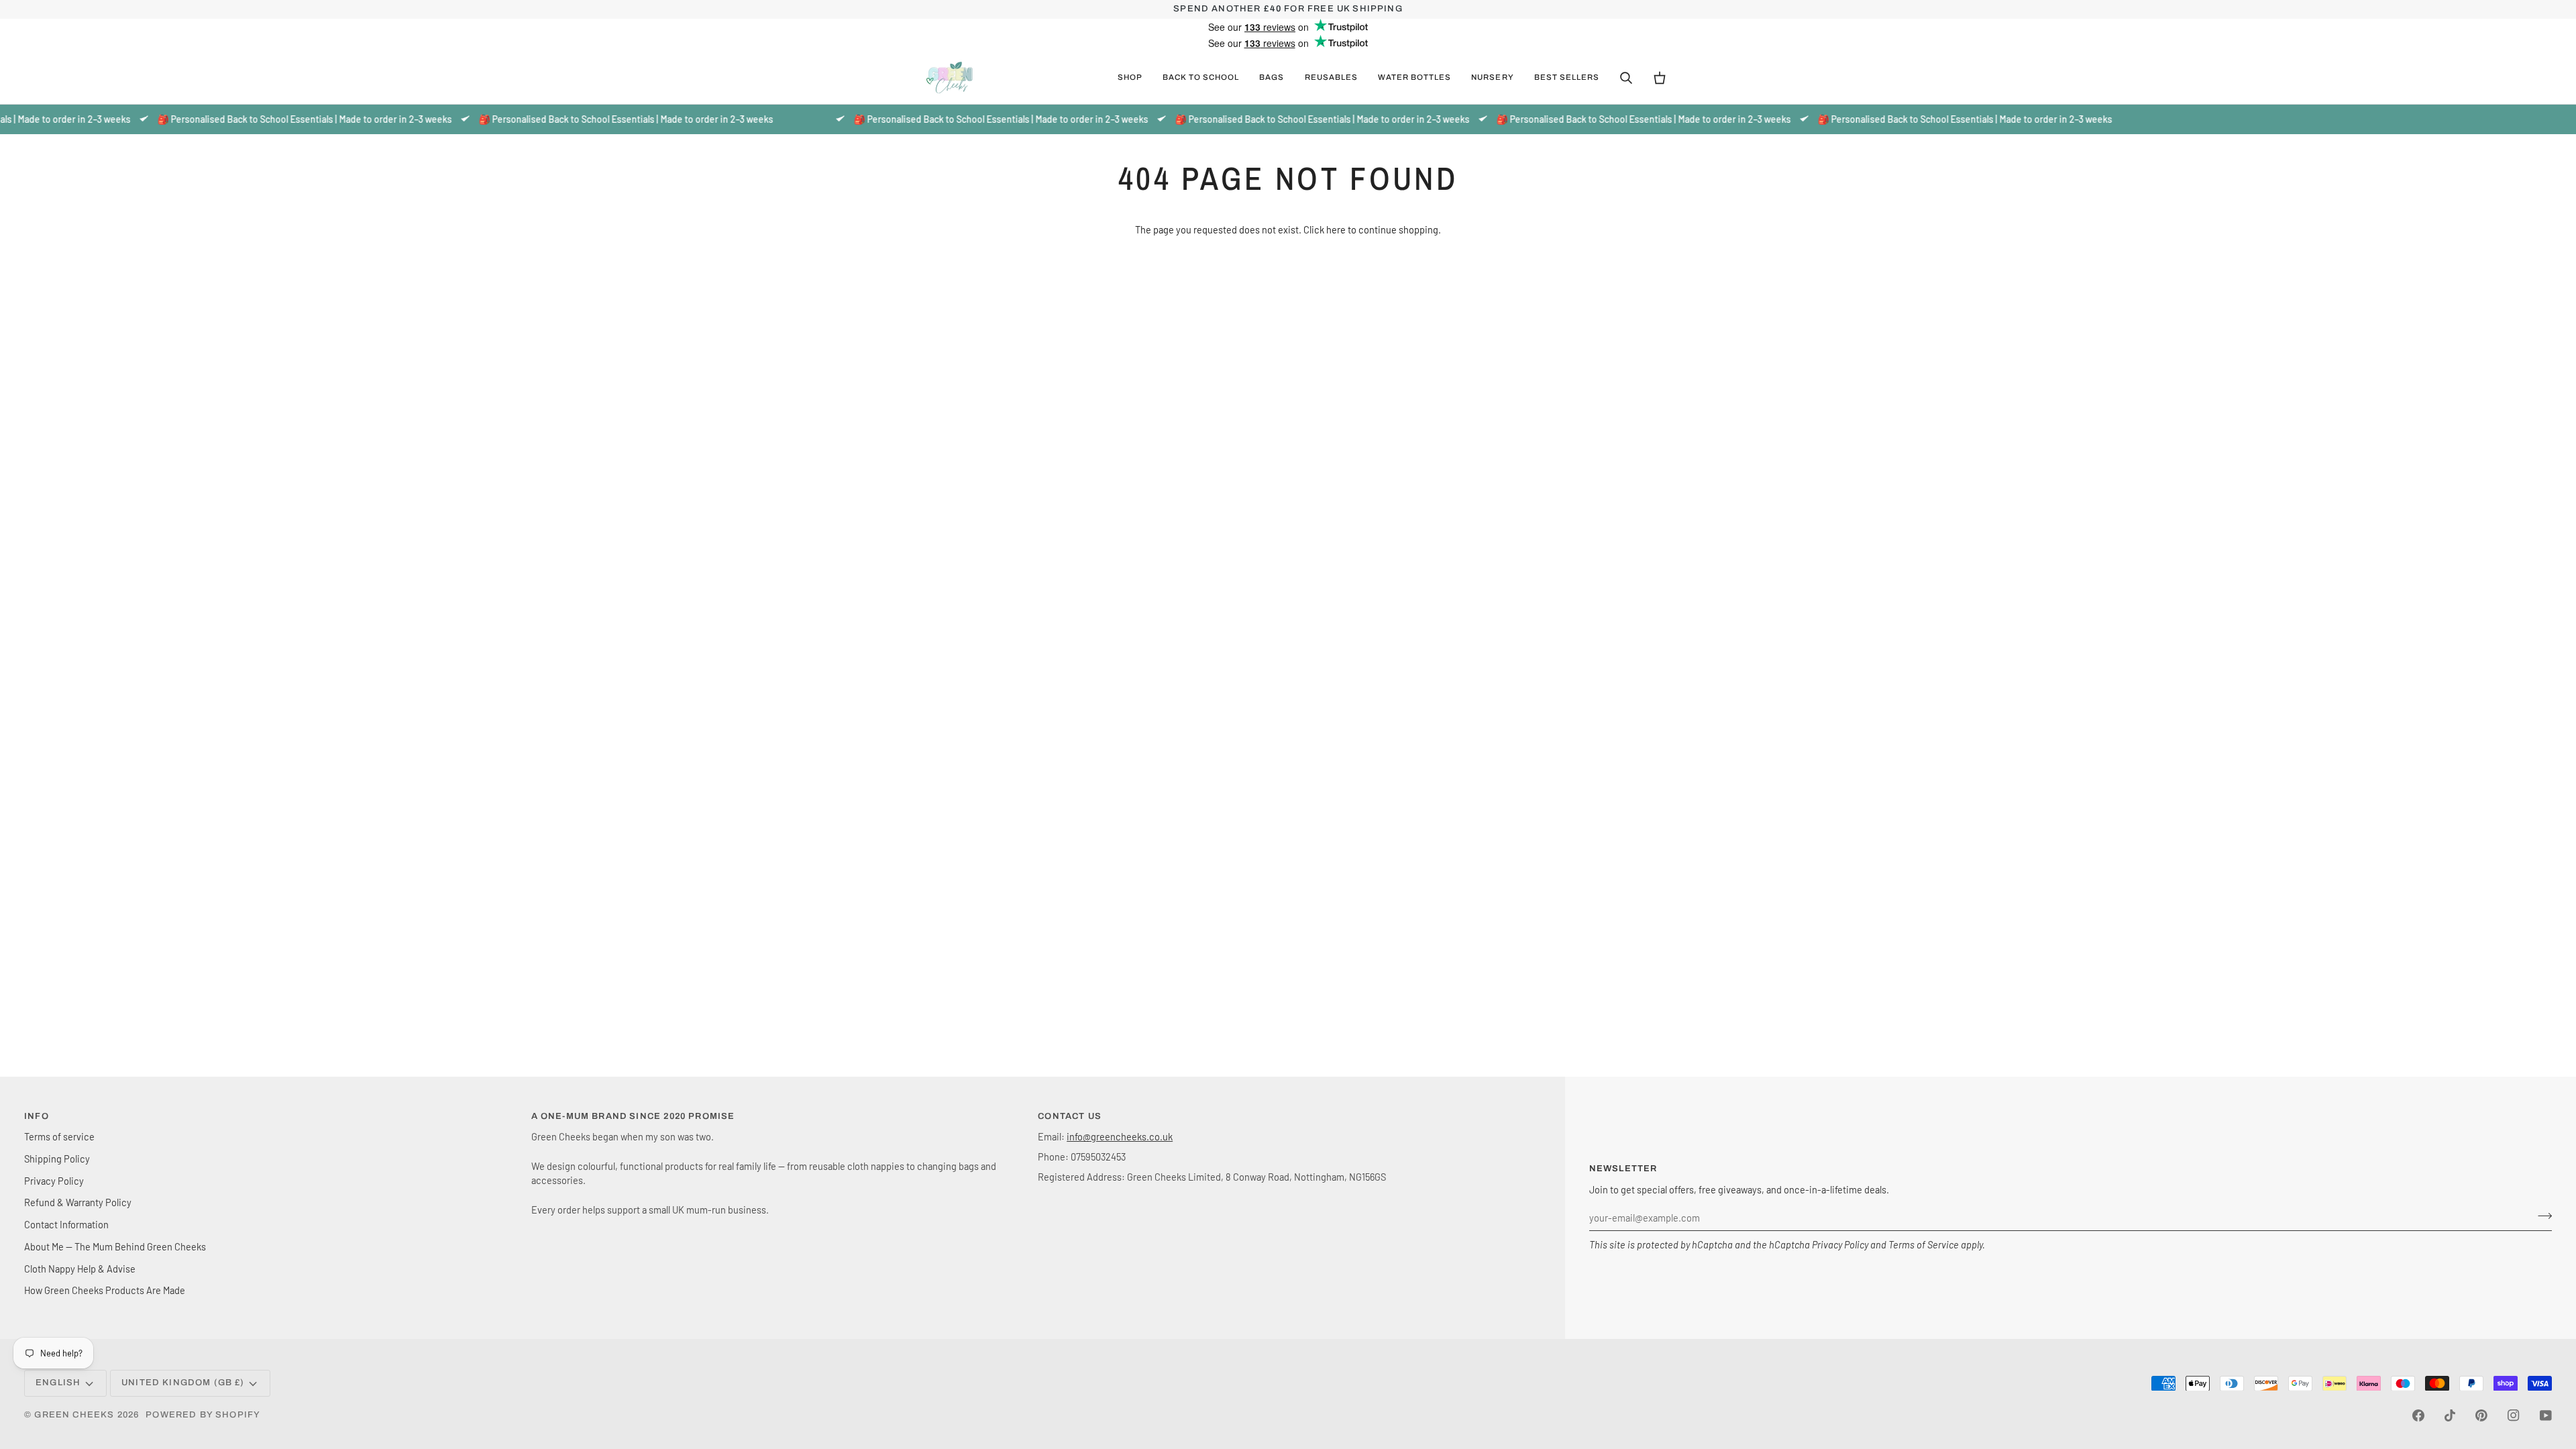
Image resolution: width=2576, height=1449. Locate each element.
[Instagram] (2514, 1415)
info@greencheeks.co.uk (1120, 1136)
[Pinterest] (2481, 1415)
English (58, 1383)
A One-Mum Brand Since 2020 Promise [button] (633, 1116)
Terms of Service (1924, 1244)
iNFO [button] (37, 1116)
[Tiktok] (2450, 1415)
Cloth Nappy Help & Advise (80, 1269)
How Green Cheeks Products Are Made (105, 1290)
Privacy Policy (1840, 1244)
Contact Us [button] (1070, 1116)
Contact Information (66, 1224)
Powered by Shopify (203, 1415)
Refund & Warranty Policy (78, 1202)
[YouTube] (2546, 1415)
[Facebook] (2418, 1415)
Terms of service (59, 1136)
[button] (1130, 78)
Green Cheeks (75, 1415)
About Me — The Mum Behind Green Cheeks (115, 1246)
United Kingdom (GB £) (183, 1383)
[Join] (2541, 1216)
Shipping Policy (57, 1159)
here (1336, 229)
